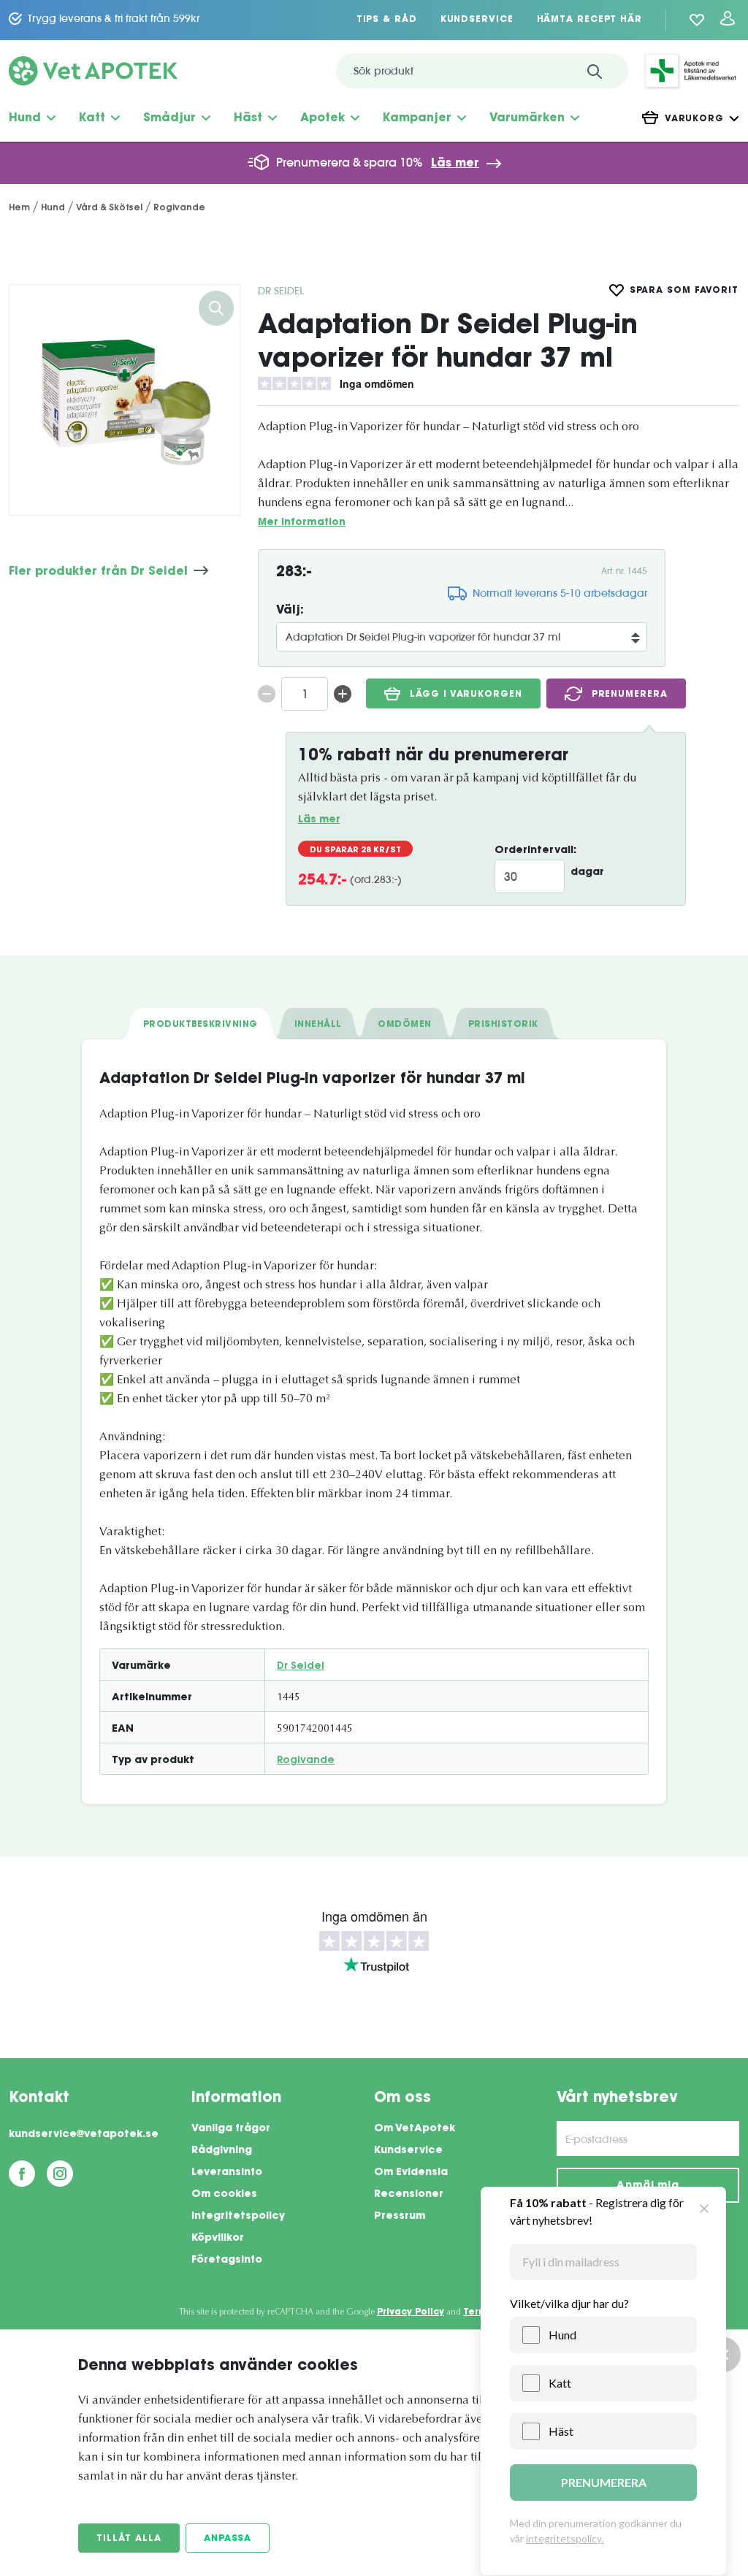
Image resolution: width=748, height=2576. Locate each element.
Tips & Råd (387, 20)
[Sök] (595, 71)
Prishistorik (503, 1025)
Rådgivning (222, 2151)
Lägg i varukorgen (466, 695)
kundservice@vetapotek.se (84, 2135)
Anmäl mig (648, 2186)
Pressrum (400, 2217)
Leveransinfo (227, 2173)
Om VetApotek (415, 2129)
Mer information (302, 523)
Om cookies (224, 2195)
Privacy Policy (411, 2312)
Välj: (290, 611)
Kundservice (477, 20)
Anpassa (228, 2539)
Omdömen (404, 1025)
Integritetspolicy (238, 2217)
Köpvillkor (218, 2239)
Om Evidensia (411, 2173)
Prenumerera (630, 695)
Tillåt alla (129, 2539)
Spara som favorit (684, 291)
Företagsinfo (227, 2260)
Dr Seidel (281, 291)
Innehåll (318, 1025)
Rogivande (306, 1761)
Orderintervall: (535, 851)
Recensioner (409, 2195)
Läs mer (455, 164)
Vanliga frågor (231, 2129)
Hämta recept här (589, 20)
